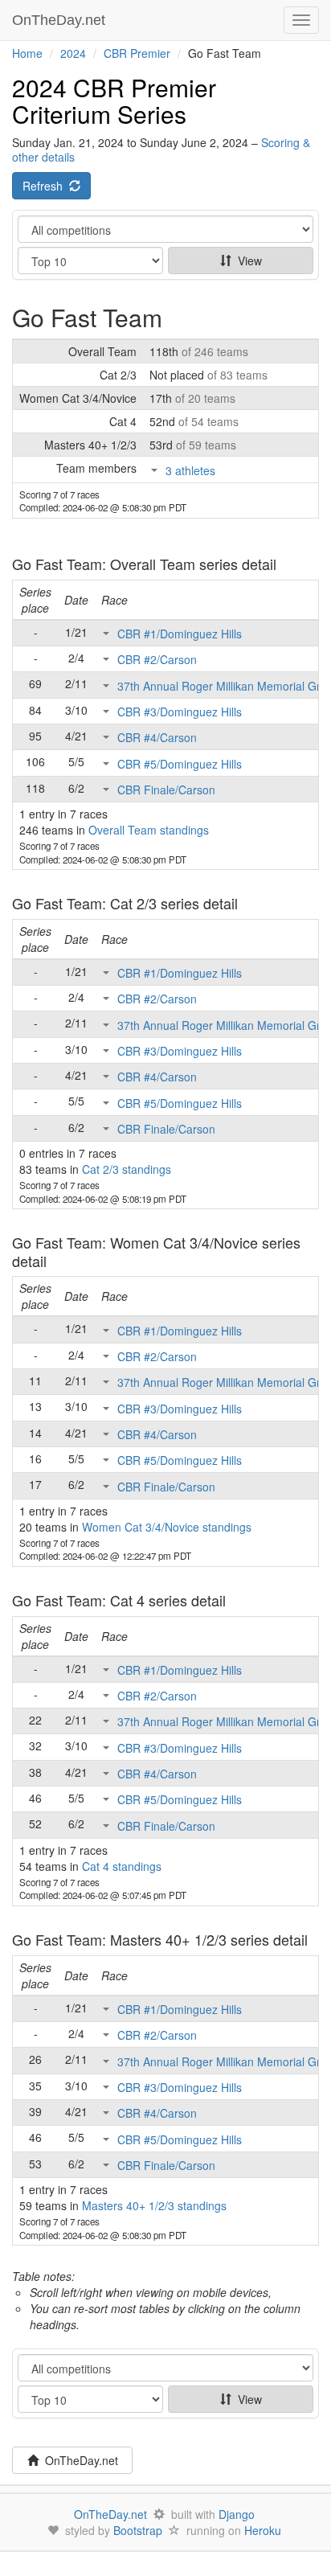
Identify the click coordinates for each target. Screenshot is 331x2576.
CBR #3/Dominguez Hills (180, 712)
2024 (73, 53)
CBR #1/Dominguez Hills (180, 634)
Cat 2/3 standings (127, 1169)
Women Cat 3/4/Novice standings (167, 1527)
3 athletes (190, 470)
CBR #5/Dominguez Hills (180, 764)
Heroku (263, 2530)
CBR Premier (137, 53)
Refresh (46, 186)
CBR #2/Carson (157, 659)
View (247, 260)
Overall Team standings (149, 830)
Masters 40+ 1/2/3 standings (154, 2205)
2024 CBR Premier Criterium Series (114, 100)
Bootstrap (138, 2530)
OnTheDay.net (61, 20)
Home (27, 53)
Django (237, 2514)
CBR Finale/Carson (166, 790)
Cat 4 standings (122, 1866)
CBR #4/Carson (157, 737)
